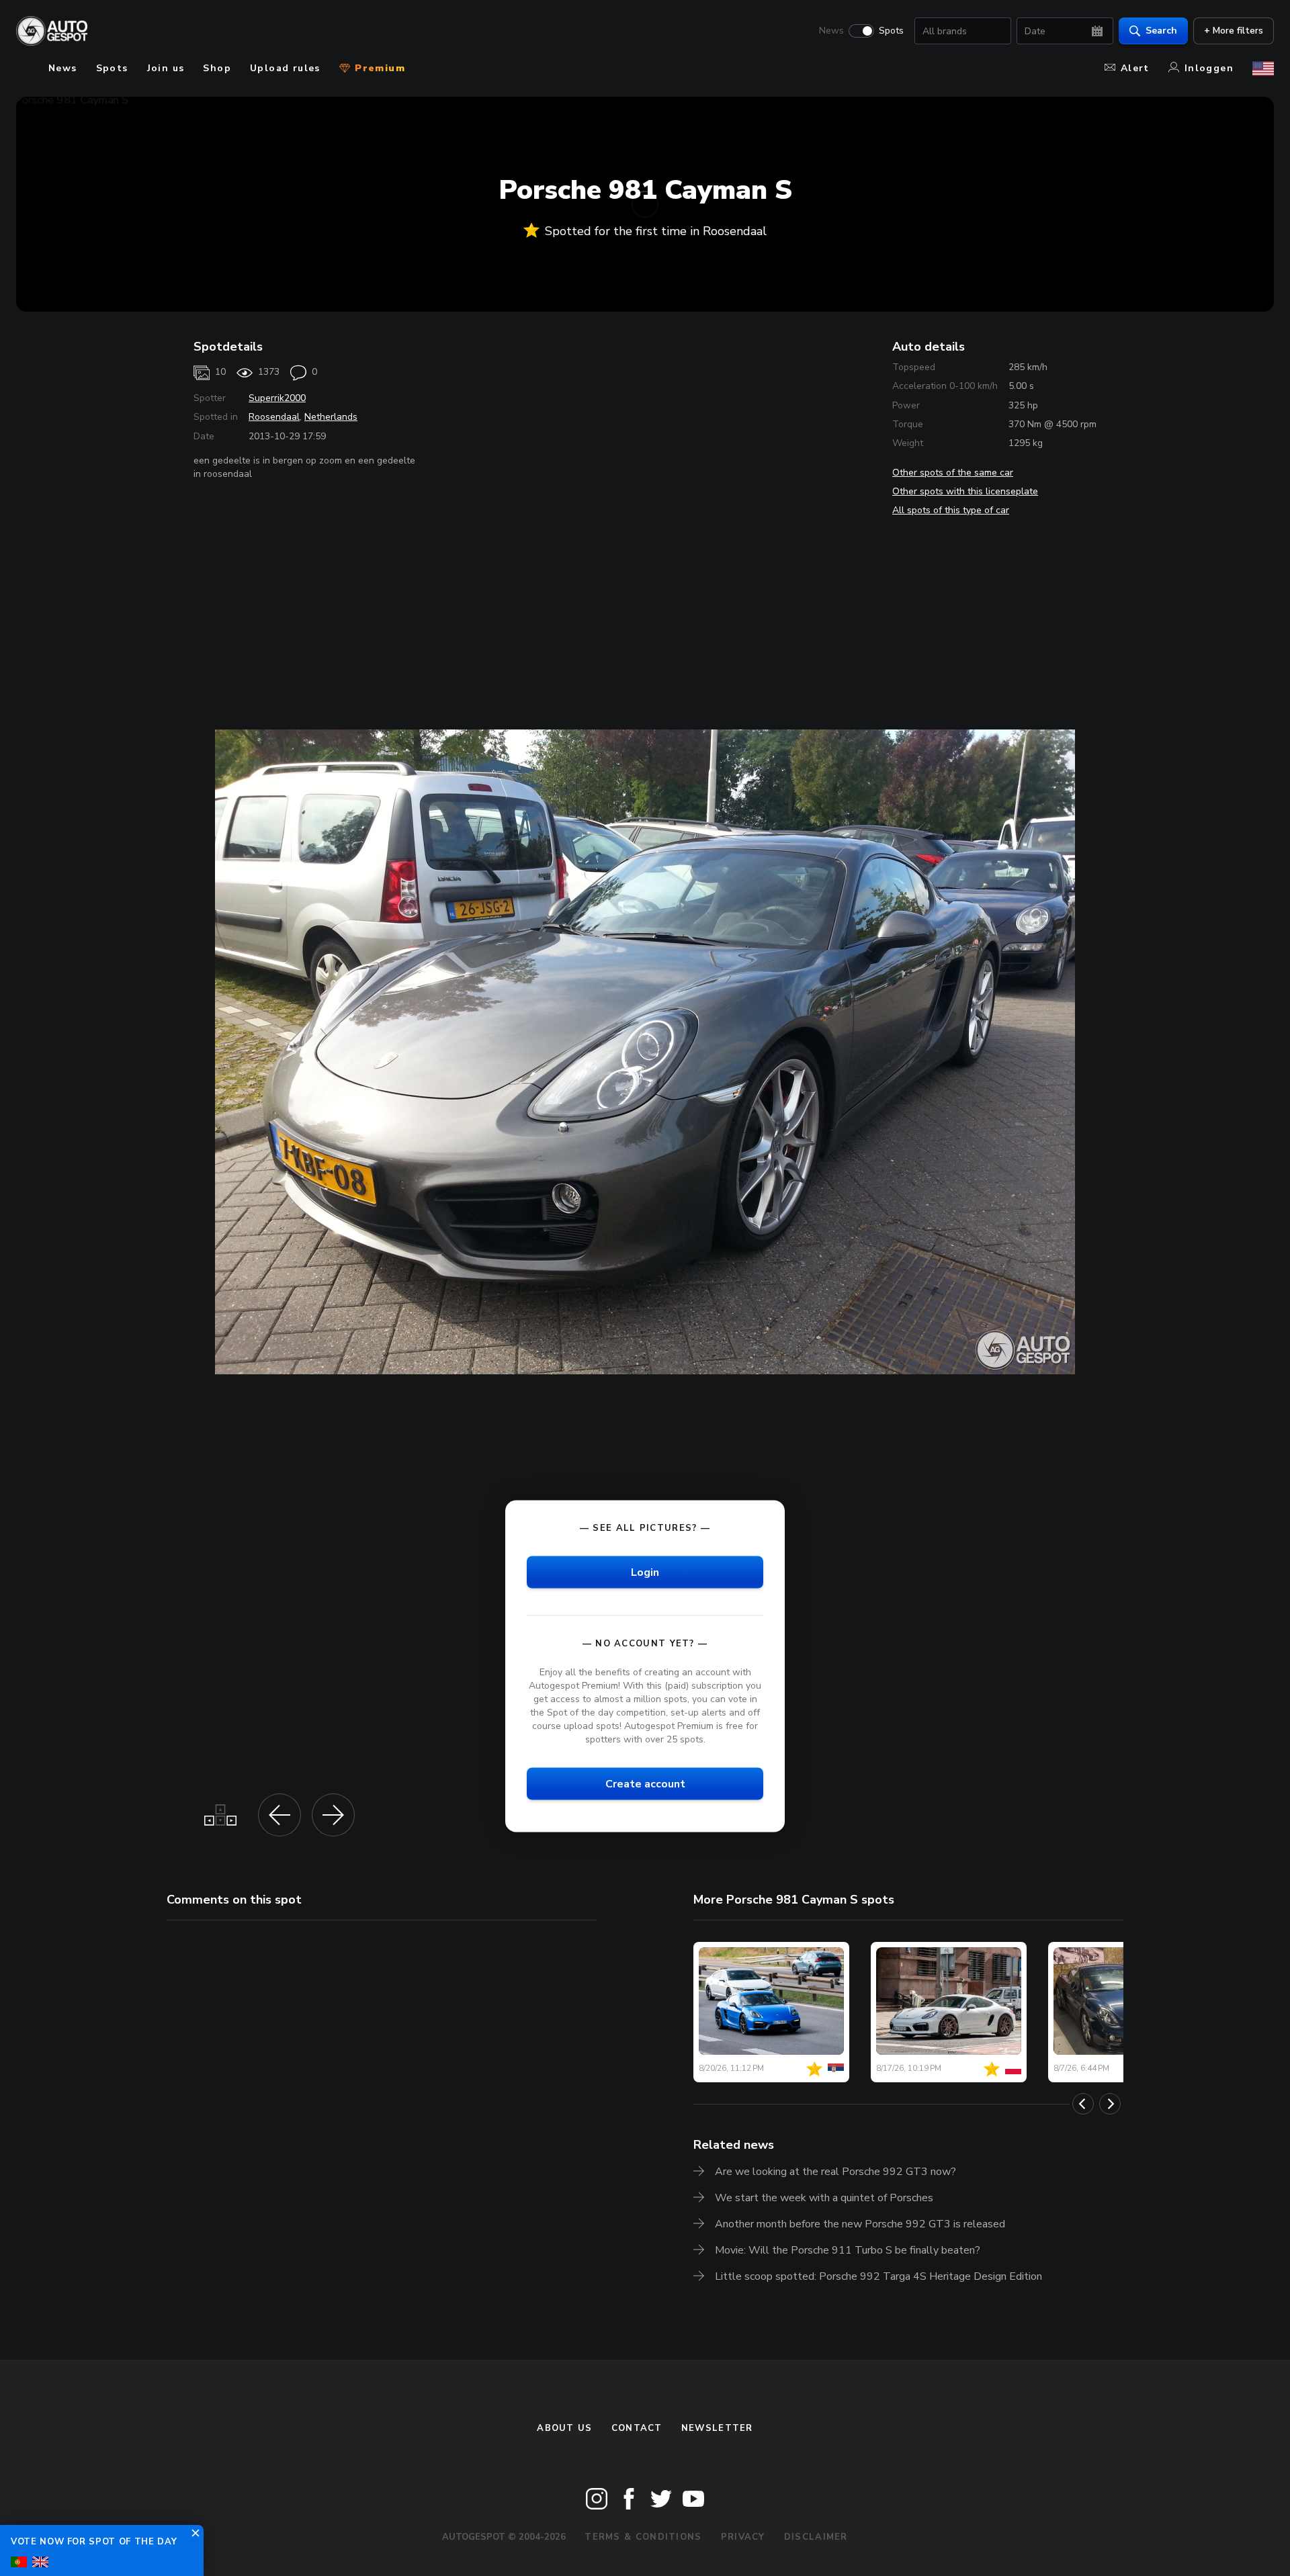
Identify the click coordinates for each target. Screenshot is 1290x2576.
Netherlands (331, 417)
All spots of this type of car (951, 510)
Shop (217, 68)
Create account (645, 1784)
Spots (891, 31)
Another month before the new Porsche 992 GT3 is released (860, 2224)
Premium (378, 68)
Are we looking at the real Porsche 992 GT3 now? (835, 2172)
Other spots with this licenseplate (965, 491)
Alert (1135, 68)
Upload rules (285, 68)
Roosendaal (274, 417)
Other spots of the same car (953, 473)
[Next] (1110, 2104)
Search (1161, 31)
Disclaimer (816, 2537)
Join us (166, 68)
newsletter (717, 2428)
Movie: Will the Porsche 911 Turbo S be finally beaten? (848, 2250)
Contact (637, 2428)
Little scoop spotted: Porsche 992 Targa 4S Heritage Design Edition (878, 2276)
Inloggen (1209, 68)
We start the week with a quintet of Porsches (824, 2198)
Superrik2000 (277, 398)
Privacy (743, 2537)
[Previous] (1083, 2104)
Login (645, 1572)
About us (564, 2428)
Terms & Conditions (643, 2537)
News (831, 31)
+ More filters (1234, 31)
